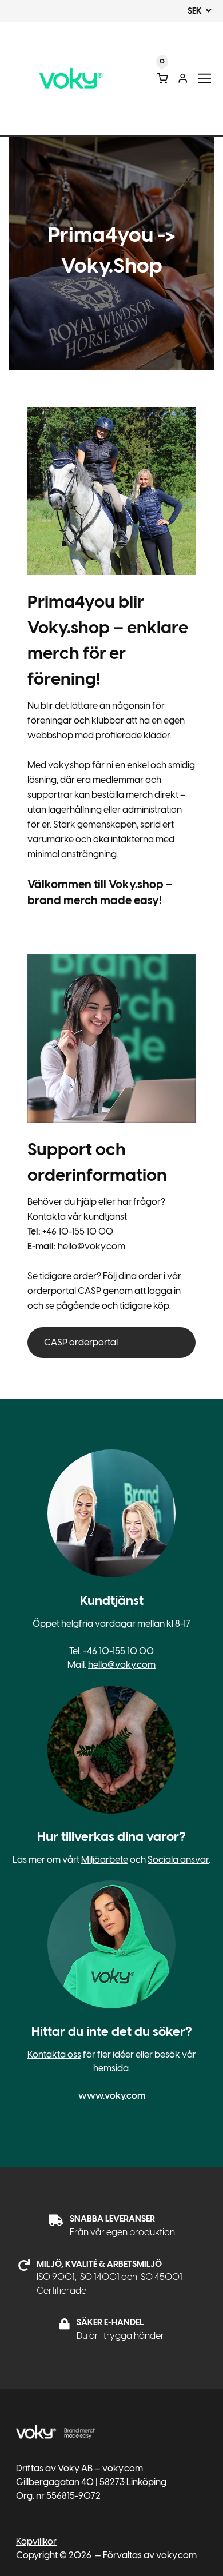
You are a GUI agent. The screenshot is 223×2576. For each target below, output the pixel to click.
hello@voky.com (122, 1665)
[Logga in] (183, 78)
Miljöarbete (105, 1860)
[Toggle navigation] (205, 79)
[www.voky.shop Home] (71, 79)
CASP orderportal (81, 1342)
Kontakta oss (54, 2054)
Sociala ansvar (178, 1860)
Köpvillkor (36, 2541)
